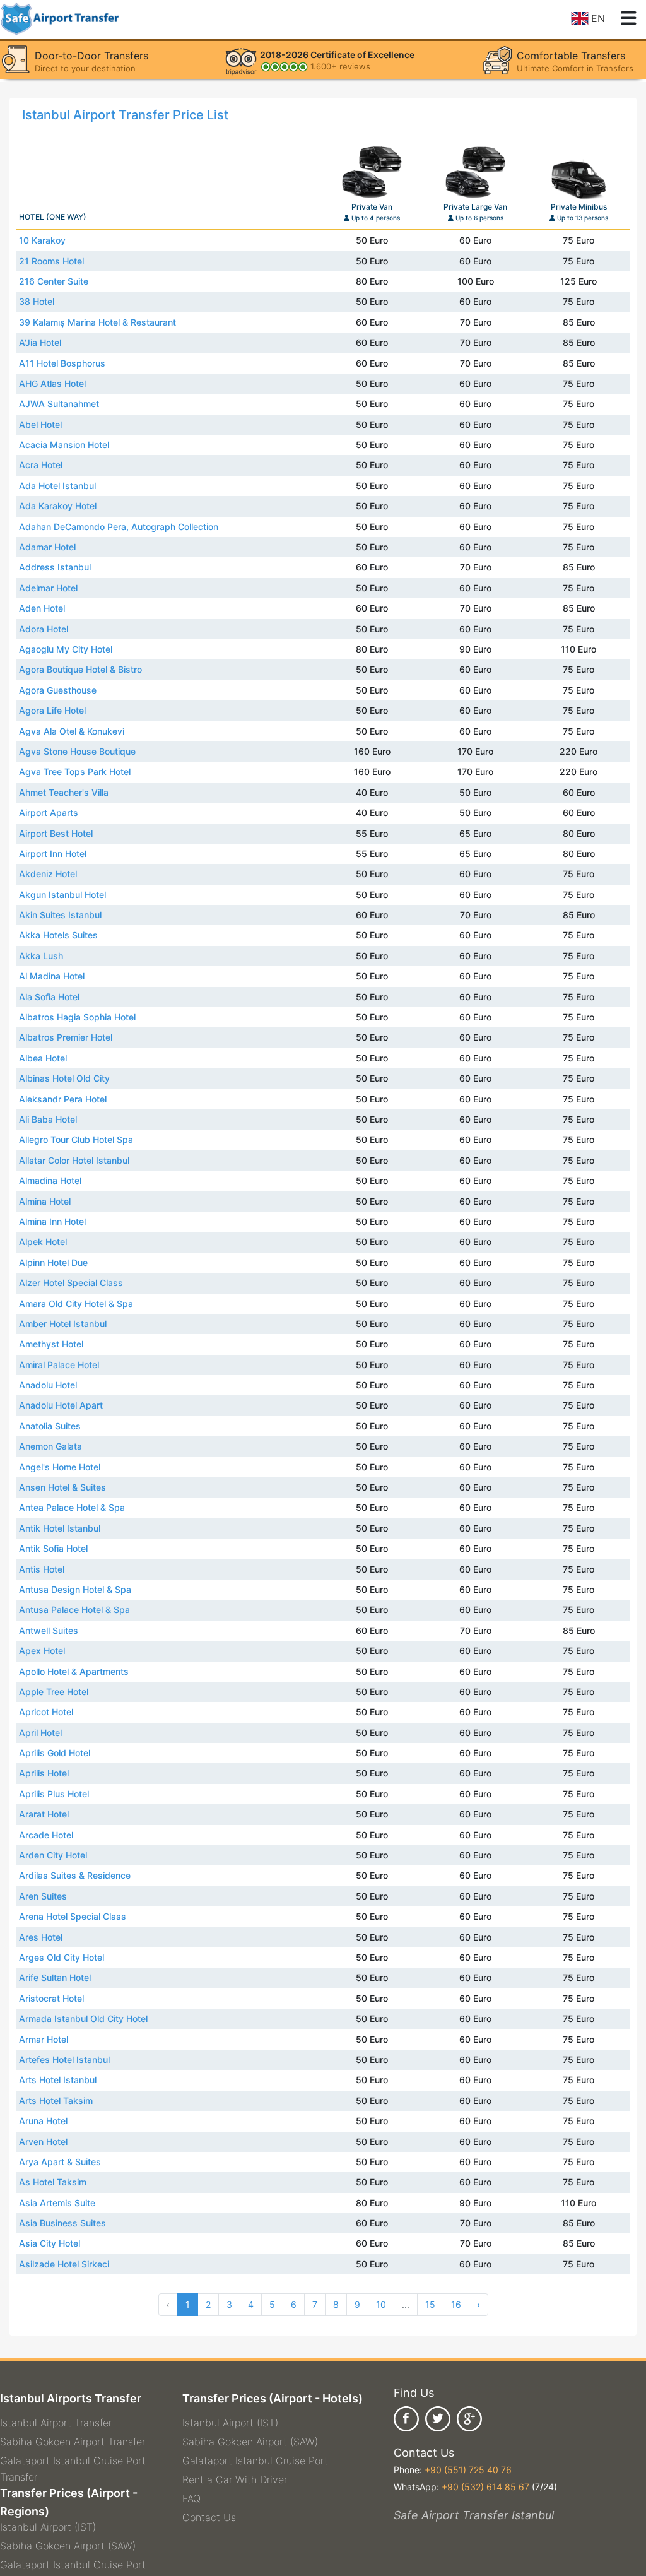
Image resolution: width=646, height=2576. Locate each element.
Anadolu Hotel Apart (61, 1405)
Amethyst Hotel (51, 1344)
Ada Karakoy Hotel (58, 506)
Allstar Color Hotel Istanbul (74, 1160)
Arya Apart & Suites (60, 2162)
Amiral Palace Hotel (59, 1365)
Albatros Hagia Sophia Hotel (77, 1017)
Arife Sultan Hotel (55, 1977)
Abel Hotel (40, 424)
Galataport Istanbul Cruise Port (73, 2565)
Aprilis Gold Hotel (55, 1753)
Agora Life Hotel (52, 710)
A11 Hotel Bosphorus (62, 363)
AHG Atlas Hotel (52, 383)
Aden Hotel (42, 608)
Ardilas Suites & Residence (75, 1875)
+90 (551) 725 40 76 (468, 2470)
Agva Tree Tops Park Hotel (75, 771)
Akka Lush (41, 956)
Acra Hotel (41, 465)
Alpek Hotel (43, 1242)
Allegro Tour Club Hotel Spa (76, 1139)
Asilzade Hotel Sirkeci (64, 2264)
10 (381, 2304)
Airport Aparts (49, 812)
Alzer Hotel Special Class (71, 1283)
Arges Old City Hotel (62, 1957)
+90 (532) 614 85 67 (485, 2487)
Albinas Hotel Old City (64, 1078)
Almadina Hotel (50, 1180)
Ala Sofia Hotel (49, 997)
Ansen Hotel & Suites (62, 1487)
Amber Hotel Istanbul (63, 1324)
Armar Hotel (44, 2039)
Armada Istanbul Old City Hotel (83, 2018)
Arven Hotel (43, 2142)
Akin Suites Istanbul (60, 915)
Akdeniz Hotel (48, 874)
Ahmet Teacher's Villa (64, 792)
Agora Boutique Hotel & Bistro (80, 669)
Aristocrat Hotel (51, 1998)
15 (430, 2304)
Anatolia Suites (50, 1426)
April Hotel (40, 1733)
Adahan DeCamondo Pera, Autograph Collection (119, 527)
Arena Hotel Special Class (73, 1916)
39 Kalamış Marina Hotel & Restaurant (97, 322)
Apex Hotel (42, 1651)
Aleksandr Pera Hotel (63, 1099)
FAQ (191, 2498)
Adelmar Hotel (48, 588)
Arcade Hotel (46, 1835)
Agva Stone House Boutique (77, 751)
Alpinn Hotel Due (53, 1262)
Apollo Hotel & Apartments (74, 1671)
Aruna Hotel (43, 2121)
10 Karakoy (42, 240)
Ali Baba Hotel (48, 1119)
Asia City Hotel (50, 2243)
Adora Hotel (44, 629)
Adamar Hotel (47, 547)
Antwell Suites (49, 1630)
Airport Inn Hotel (53, 854)
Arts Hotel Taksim (56, 2100)
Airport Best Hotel (56, 833)
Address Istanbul (55, 567)
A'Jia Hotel (40, 342)
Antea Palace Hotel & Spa (72, 1507)
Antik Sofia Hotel (53, 1548)
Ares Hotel (41, 1937)
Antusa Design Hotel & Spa (75, 1589)
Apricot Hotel (46, 1712)
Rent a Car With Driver (235, 2479)
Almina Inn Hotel (52, 1221)
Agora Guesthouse (58, 690)
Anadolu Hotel (48, 1385)
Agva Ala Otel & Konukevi (72, 731)
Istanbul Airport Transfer (56, 2423)
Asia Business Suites (62, 2223)
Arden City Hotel (53, 1855)
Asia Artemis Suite (57, 2203)
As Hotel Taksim (53, 2182)
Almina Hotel (45, 1201)
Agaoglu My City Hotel (66, 649)
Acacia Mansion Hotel (64, 445)
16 (456, 2304)
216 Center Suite (54, 281)
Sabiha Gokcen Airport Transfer (73, 2442)
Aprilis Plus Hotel (54, 1794)
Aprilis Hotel (44, 1773)
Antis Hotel (42, 1569)
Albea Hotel (43, 1058)
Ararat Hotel (44, 1814)
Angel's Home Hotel (60, 1467)
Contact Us (209, 2517)
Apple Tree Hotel (54, 1692)
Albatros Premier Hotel (66, 1037)
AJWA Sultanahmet (59, 404)
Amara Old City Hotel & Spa (76, 1303)
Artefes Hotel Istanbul (64, 2059)
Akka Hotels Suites (58, 935)
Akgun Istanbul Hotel (62, 895)
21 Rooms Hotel (51, 261)
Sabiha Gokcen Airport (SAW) (68, 2546)
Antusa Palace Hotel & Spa (74, 1610)
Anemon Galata (50, 1446)
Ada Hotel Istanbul (57, 486)
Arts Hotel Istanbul (58, 2080)
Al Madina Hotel (52, 976)
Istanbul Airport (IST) (48, 2527)
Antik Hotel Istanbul (60, 1528)
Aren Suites (43, 1896)
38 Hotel (37, 301)
